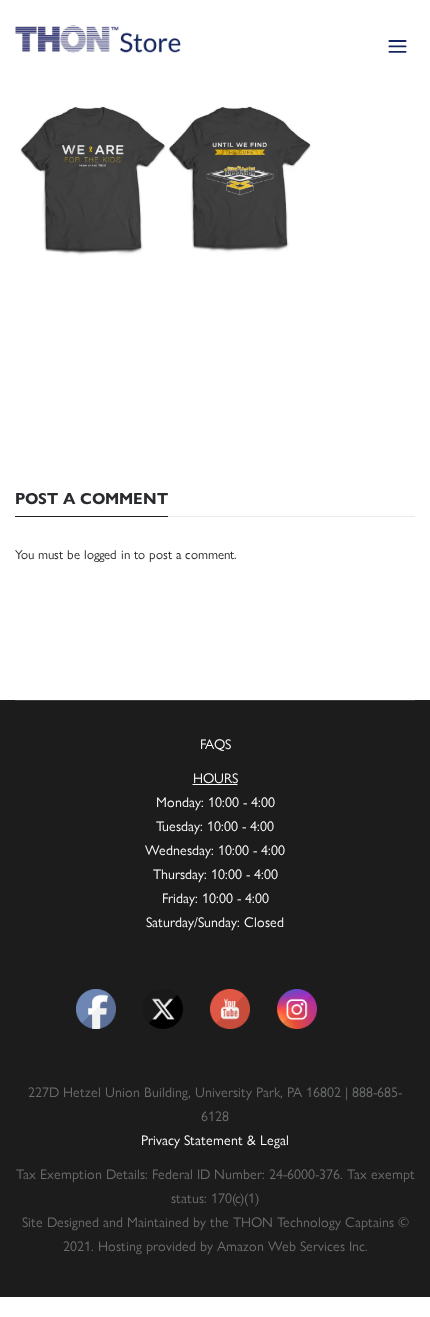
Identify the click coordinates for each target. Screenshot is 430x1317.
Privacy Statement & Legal (215, 1139)
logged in (107, 553)
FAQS (215, 743)
